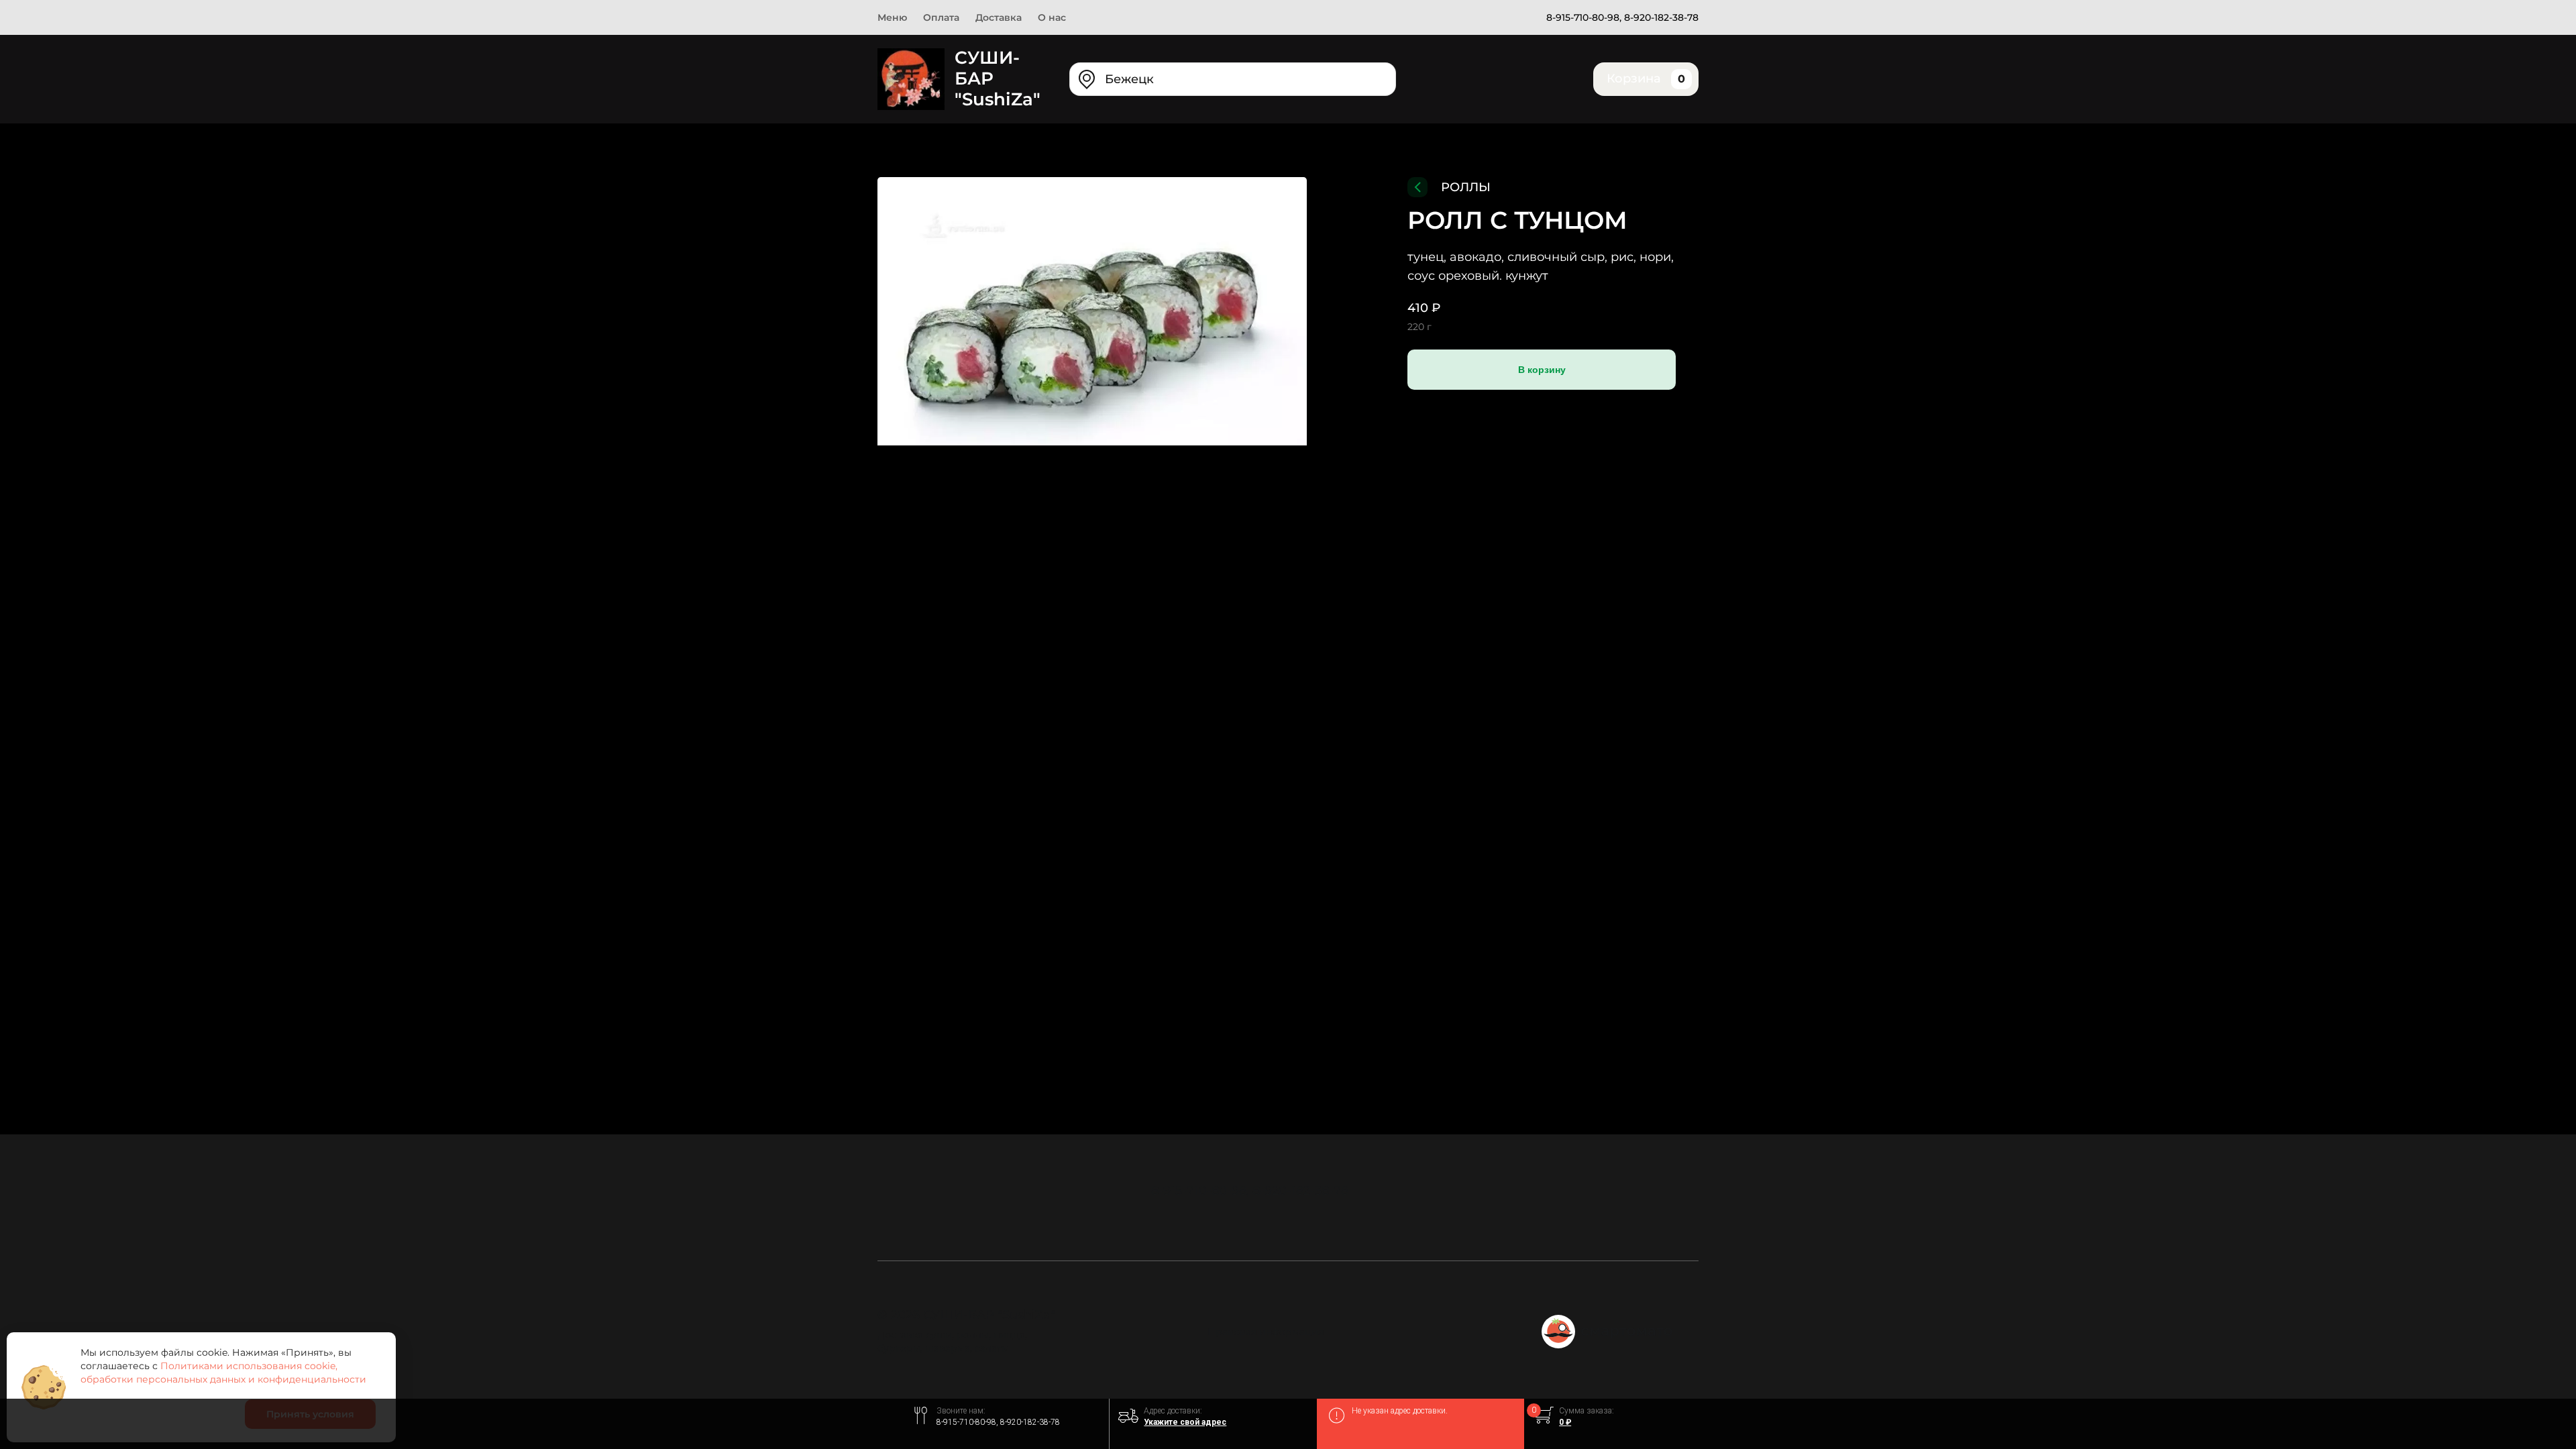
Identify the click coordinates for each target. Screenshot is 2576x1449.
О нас (1052, 17)
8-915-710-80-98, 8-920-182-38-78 (1622, 17)
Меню (892, 17)
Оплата (941, 17)
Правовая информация (1266, 1332)
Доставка (999, 17)
